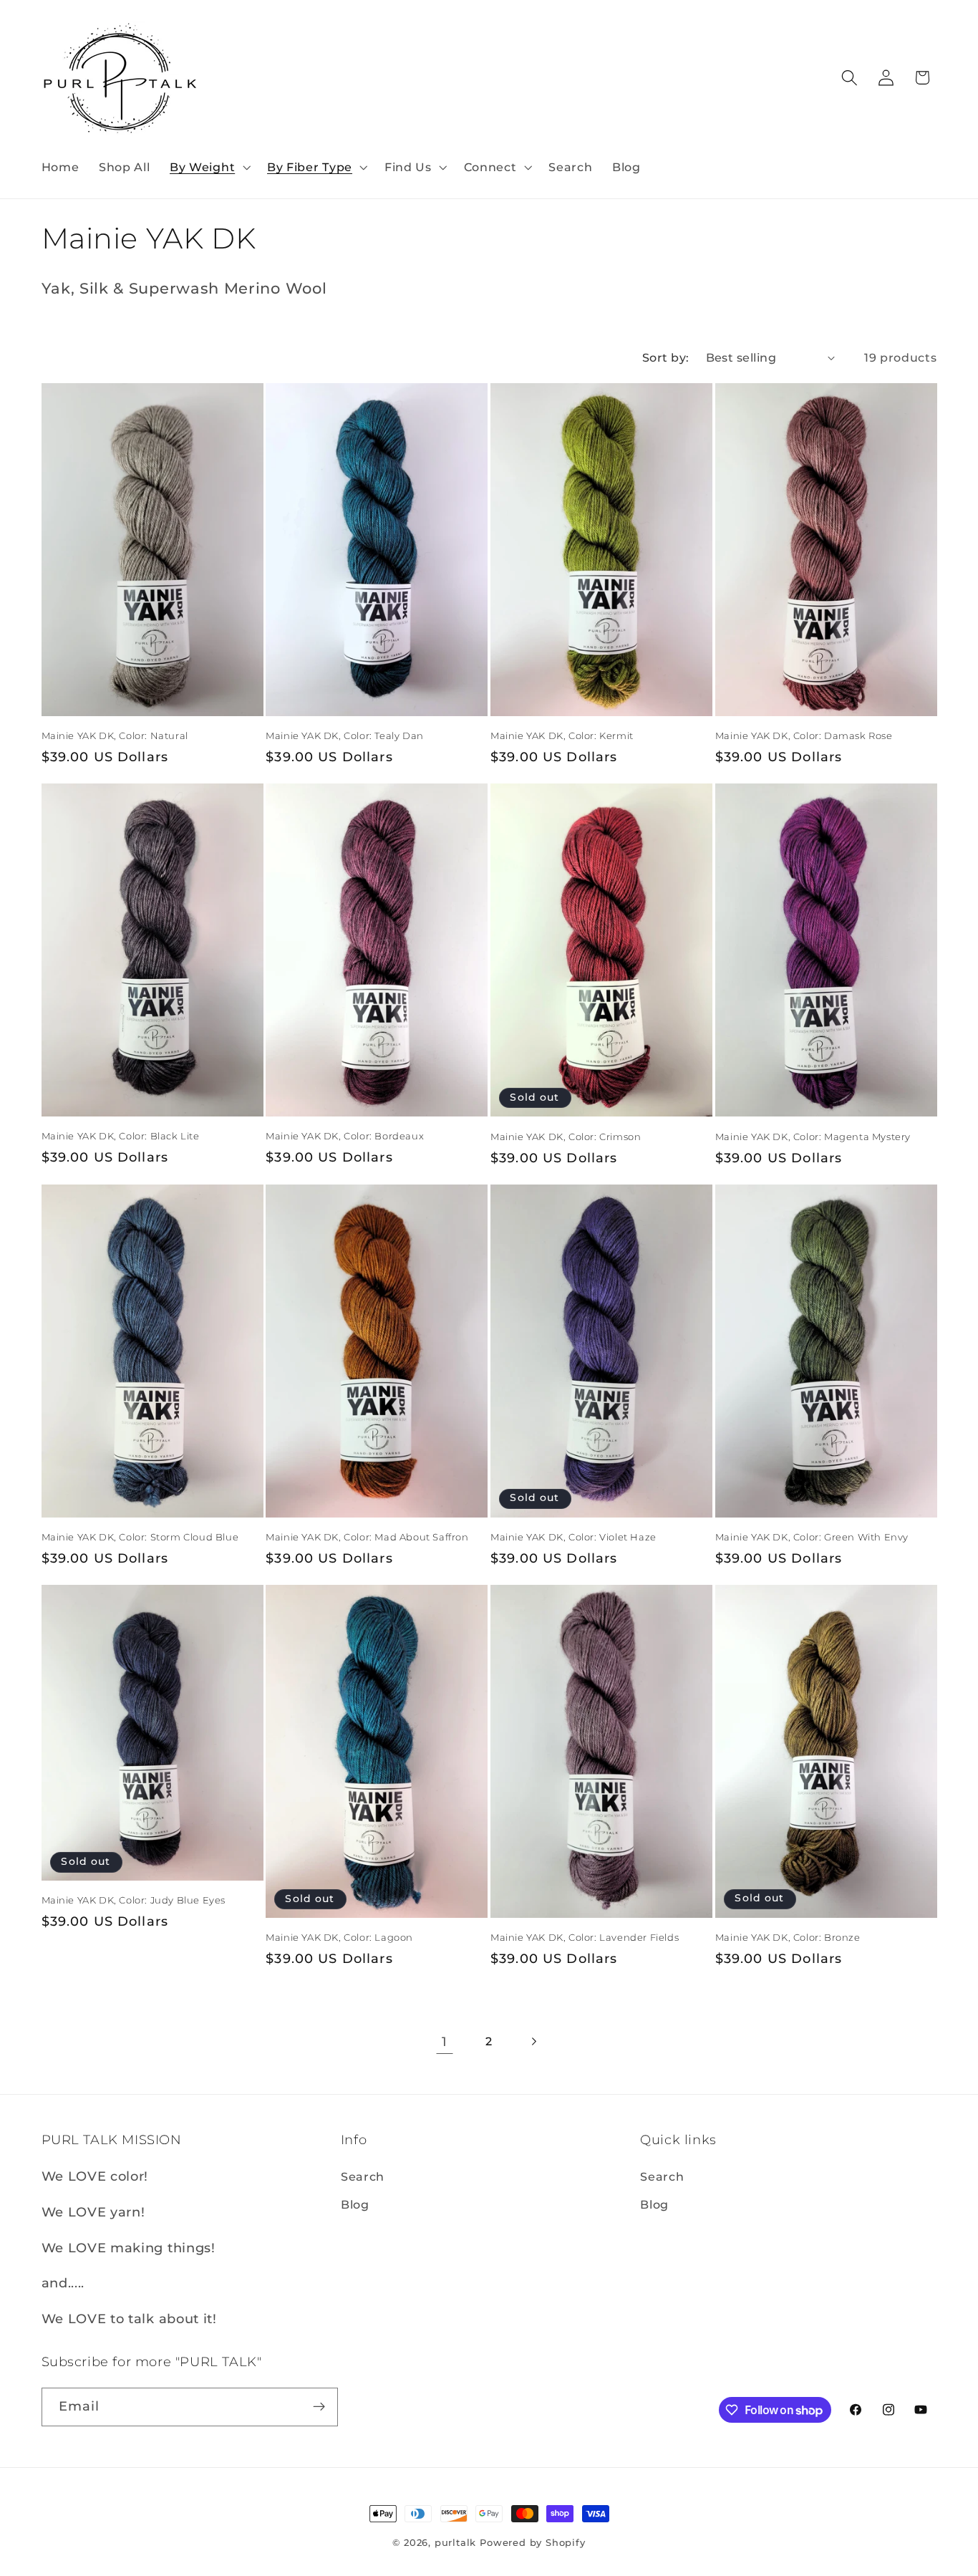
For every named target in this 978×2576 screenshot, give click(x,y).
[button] (208, 167)
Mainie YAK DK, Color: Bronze (788, 1937)
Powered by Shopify (533, 2543)
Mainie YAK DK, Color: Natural (115, 735)
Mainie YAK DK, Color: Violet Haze (573, 1537)
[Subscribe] (319, 2407)
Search (363, 2176)
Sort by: (666, 357)
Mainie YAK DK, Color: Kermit (562, 735)
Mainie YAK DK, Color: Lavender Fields (585, 1937)
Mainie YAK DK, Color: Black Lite (121, 1136)
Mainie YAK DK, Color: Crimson (566, 1137)
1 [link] (445, 2041)
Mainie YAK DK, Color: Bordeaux (345, 1136)
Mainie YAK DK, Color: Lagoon (339, 1937)
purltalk (455, 2543)
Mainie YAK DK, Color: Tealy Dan (345, 735)
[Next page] (534, 2041)
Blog (355, 2204)
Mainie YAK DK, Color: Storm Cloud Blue (140, 1537)
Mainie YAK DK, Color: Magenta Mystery (813, 1137)
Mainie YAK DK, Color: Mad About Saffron (367, 1537)
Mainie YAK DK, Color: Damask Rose (804, 735)
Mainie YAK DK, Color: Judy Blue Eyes (134, 1900)
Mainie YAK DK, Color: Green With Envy (812, 1537)
